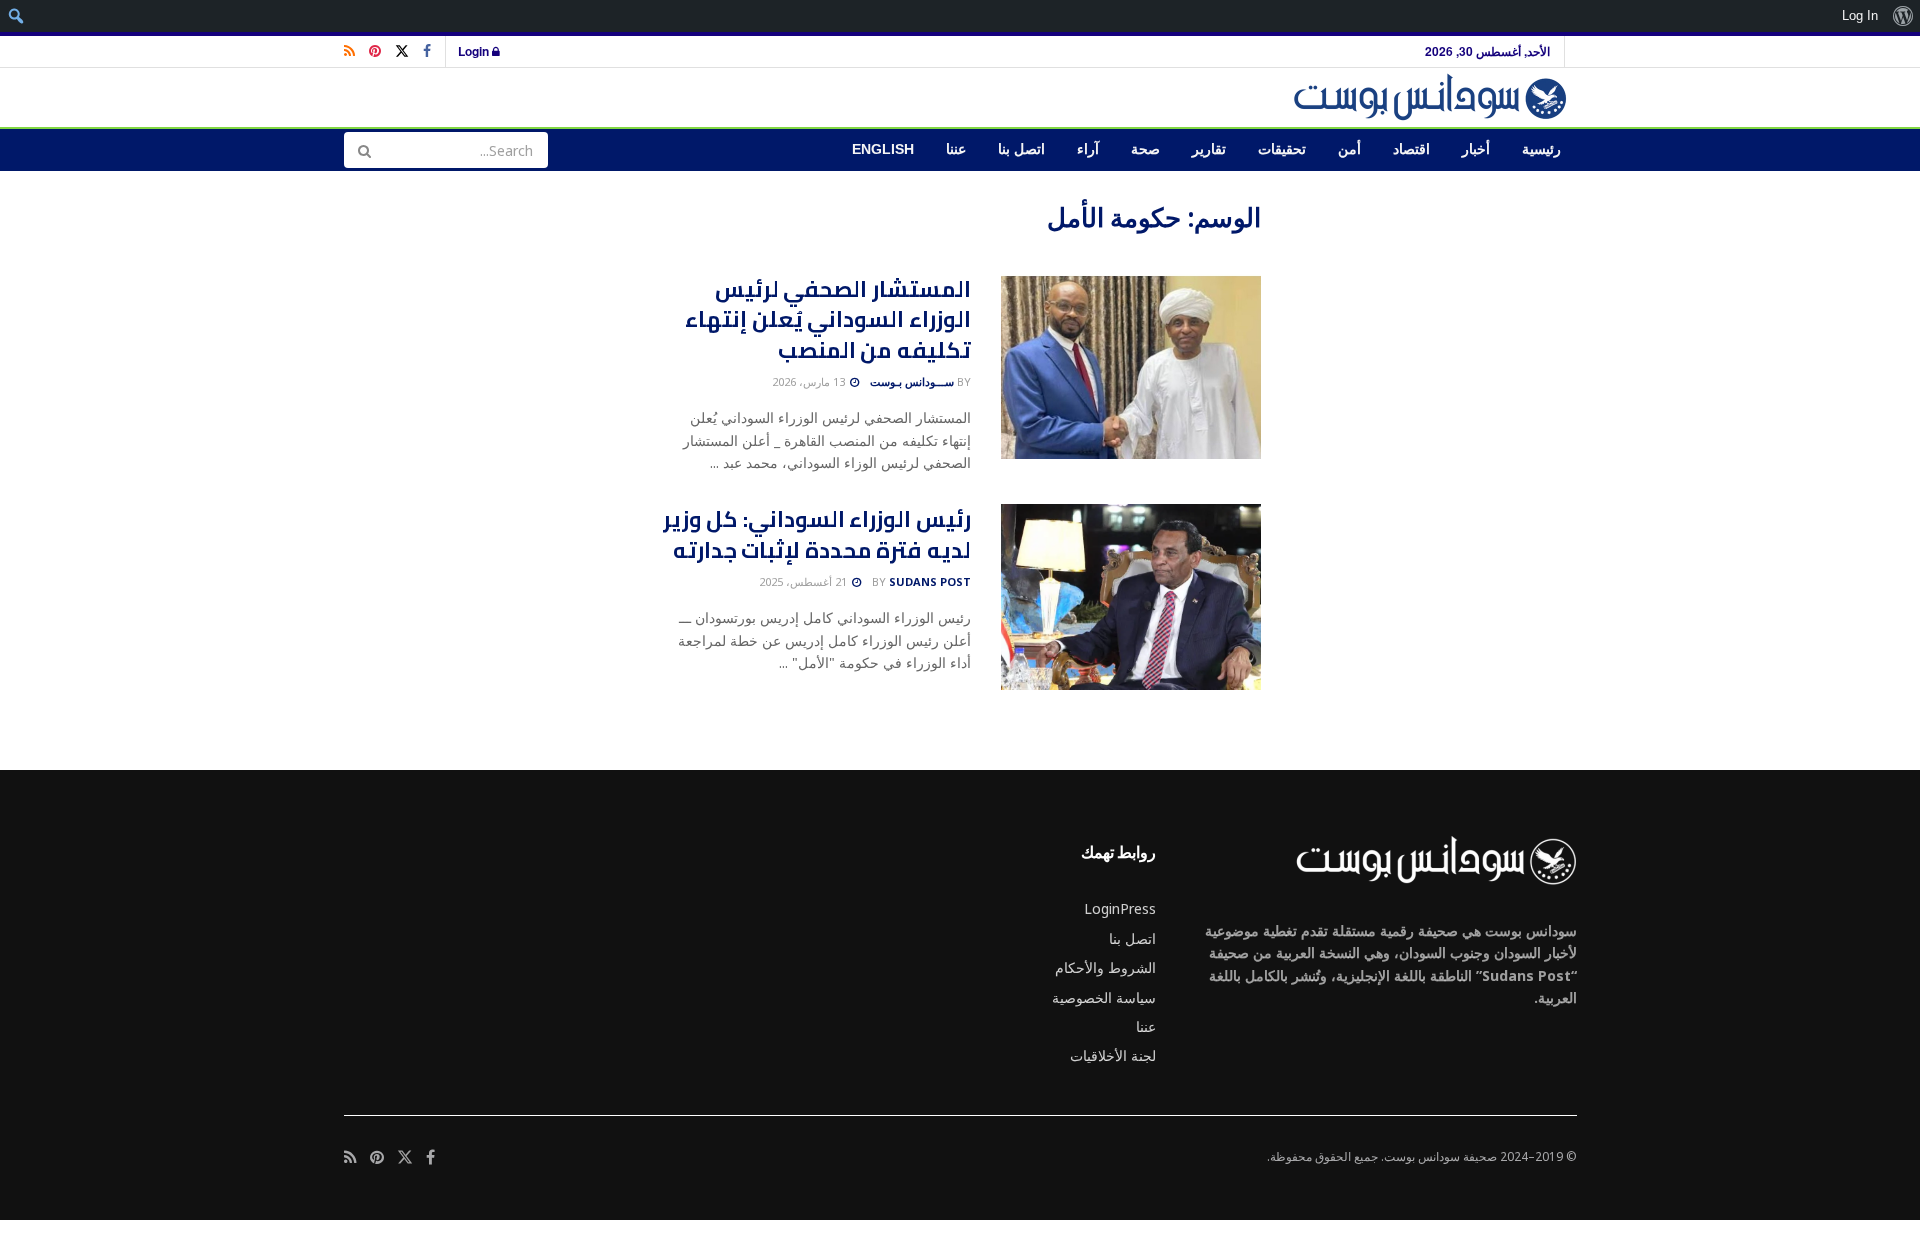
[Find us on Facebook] (427, 51)
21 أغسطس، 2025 (804, 581)
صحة (1145, 149)
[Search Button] (364, 150)
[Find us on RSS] (349, 51)
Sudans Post (930, 581)
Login (475, 51)
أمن (1349, 149)
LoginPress (1120, 908)
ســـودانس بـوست (912, 381)
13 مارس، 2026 (810, 381)
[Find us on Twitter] (402, 51)
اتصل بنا (1021, 149)
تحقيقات (1282, 149)
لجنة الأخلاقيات (1113, 1055)
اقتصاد (1411, 149)
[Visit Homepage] (1433, 97)
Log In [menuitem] (1860, 15)
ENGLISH (883, 149)
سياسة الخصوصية (1104, 997)
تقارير (1209, 149)
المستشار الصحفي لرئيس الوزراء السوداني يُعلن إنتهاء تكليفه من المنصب (828, 320)
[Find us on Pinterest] (375, 51)
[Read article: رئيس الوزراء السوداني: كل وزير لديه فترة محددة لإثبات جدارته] (1131, 597)
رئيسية (1541, 149)
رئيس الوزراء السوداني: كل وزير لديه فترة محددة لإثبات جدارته (817, 534)
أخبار (1476, 149)
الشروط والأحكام (1105, 967)
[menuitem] (1902, 16)
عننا (956, 149)
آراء (1088, 149)
